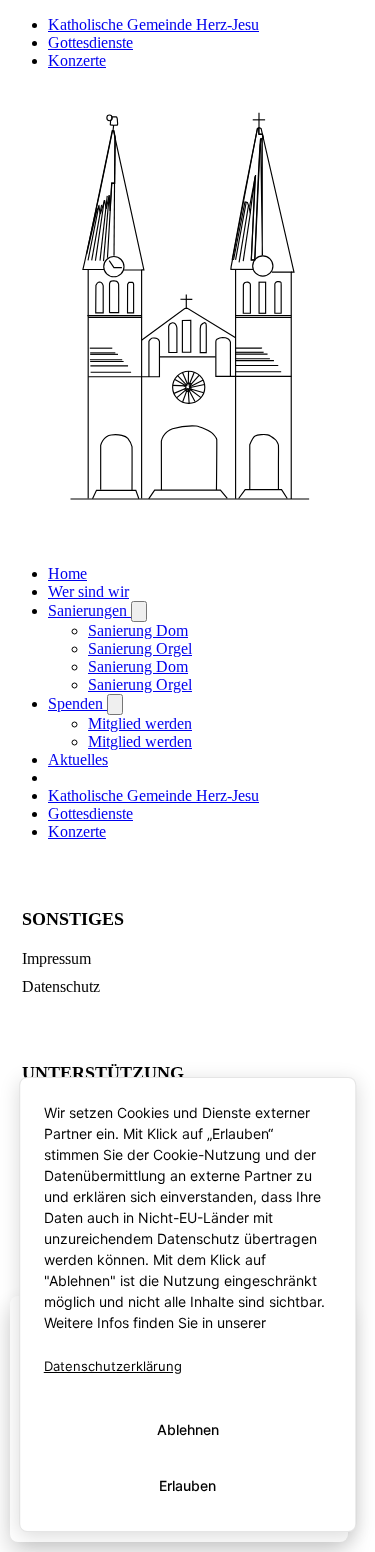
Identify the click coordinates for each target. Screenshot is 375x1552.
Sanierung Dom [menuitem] (138, 630)
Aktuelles (78, 759)
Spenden (77, 703)
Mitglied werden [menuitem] (140, 723)
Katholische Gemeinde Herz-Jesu (153, 24)
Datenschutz (61, 986)
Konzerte (77, 60)
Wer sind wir (88, 591)
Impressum (56, 958)
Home (67, 573)
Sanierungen (89, 610)
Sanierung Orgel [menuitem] (140, 648)
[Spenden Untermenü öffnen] (115, 704)
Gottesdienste (90, 42)
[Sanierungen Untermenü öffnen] (139, 611)
